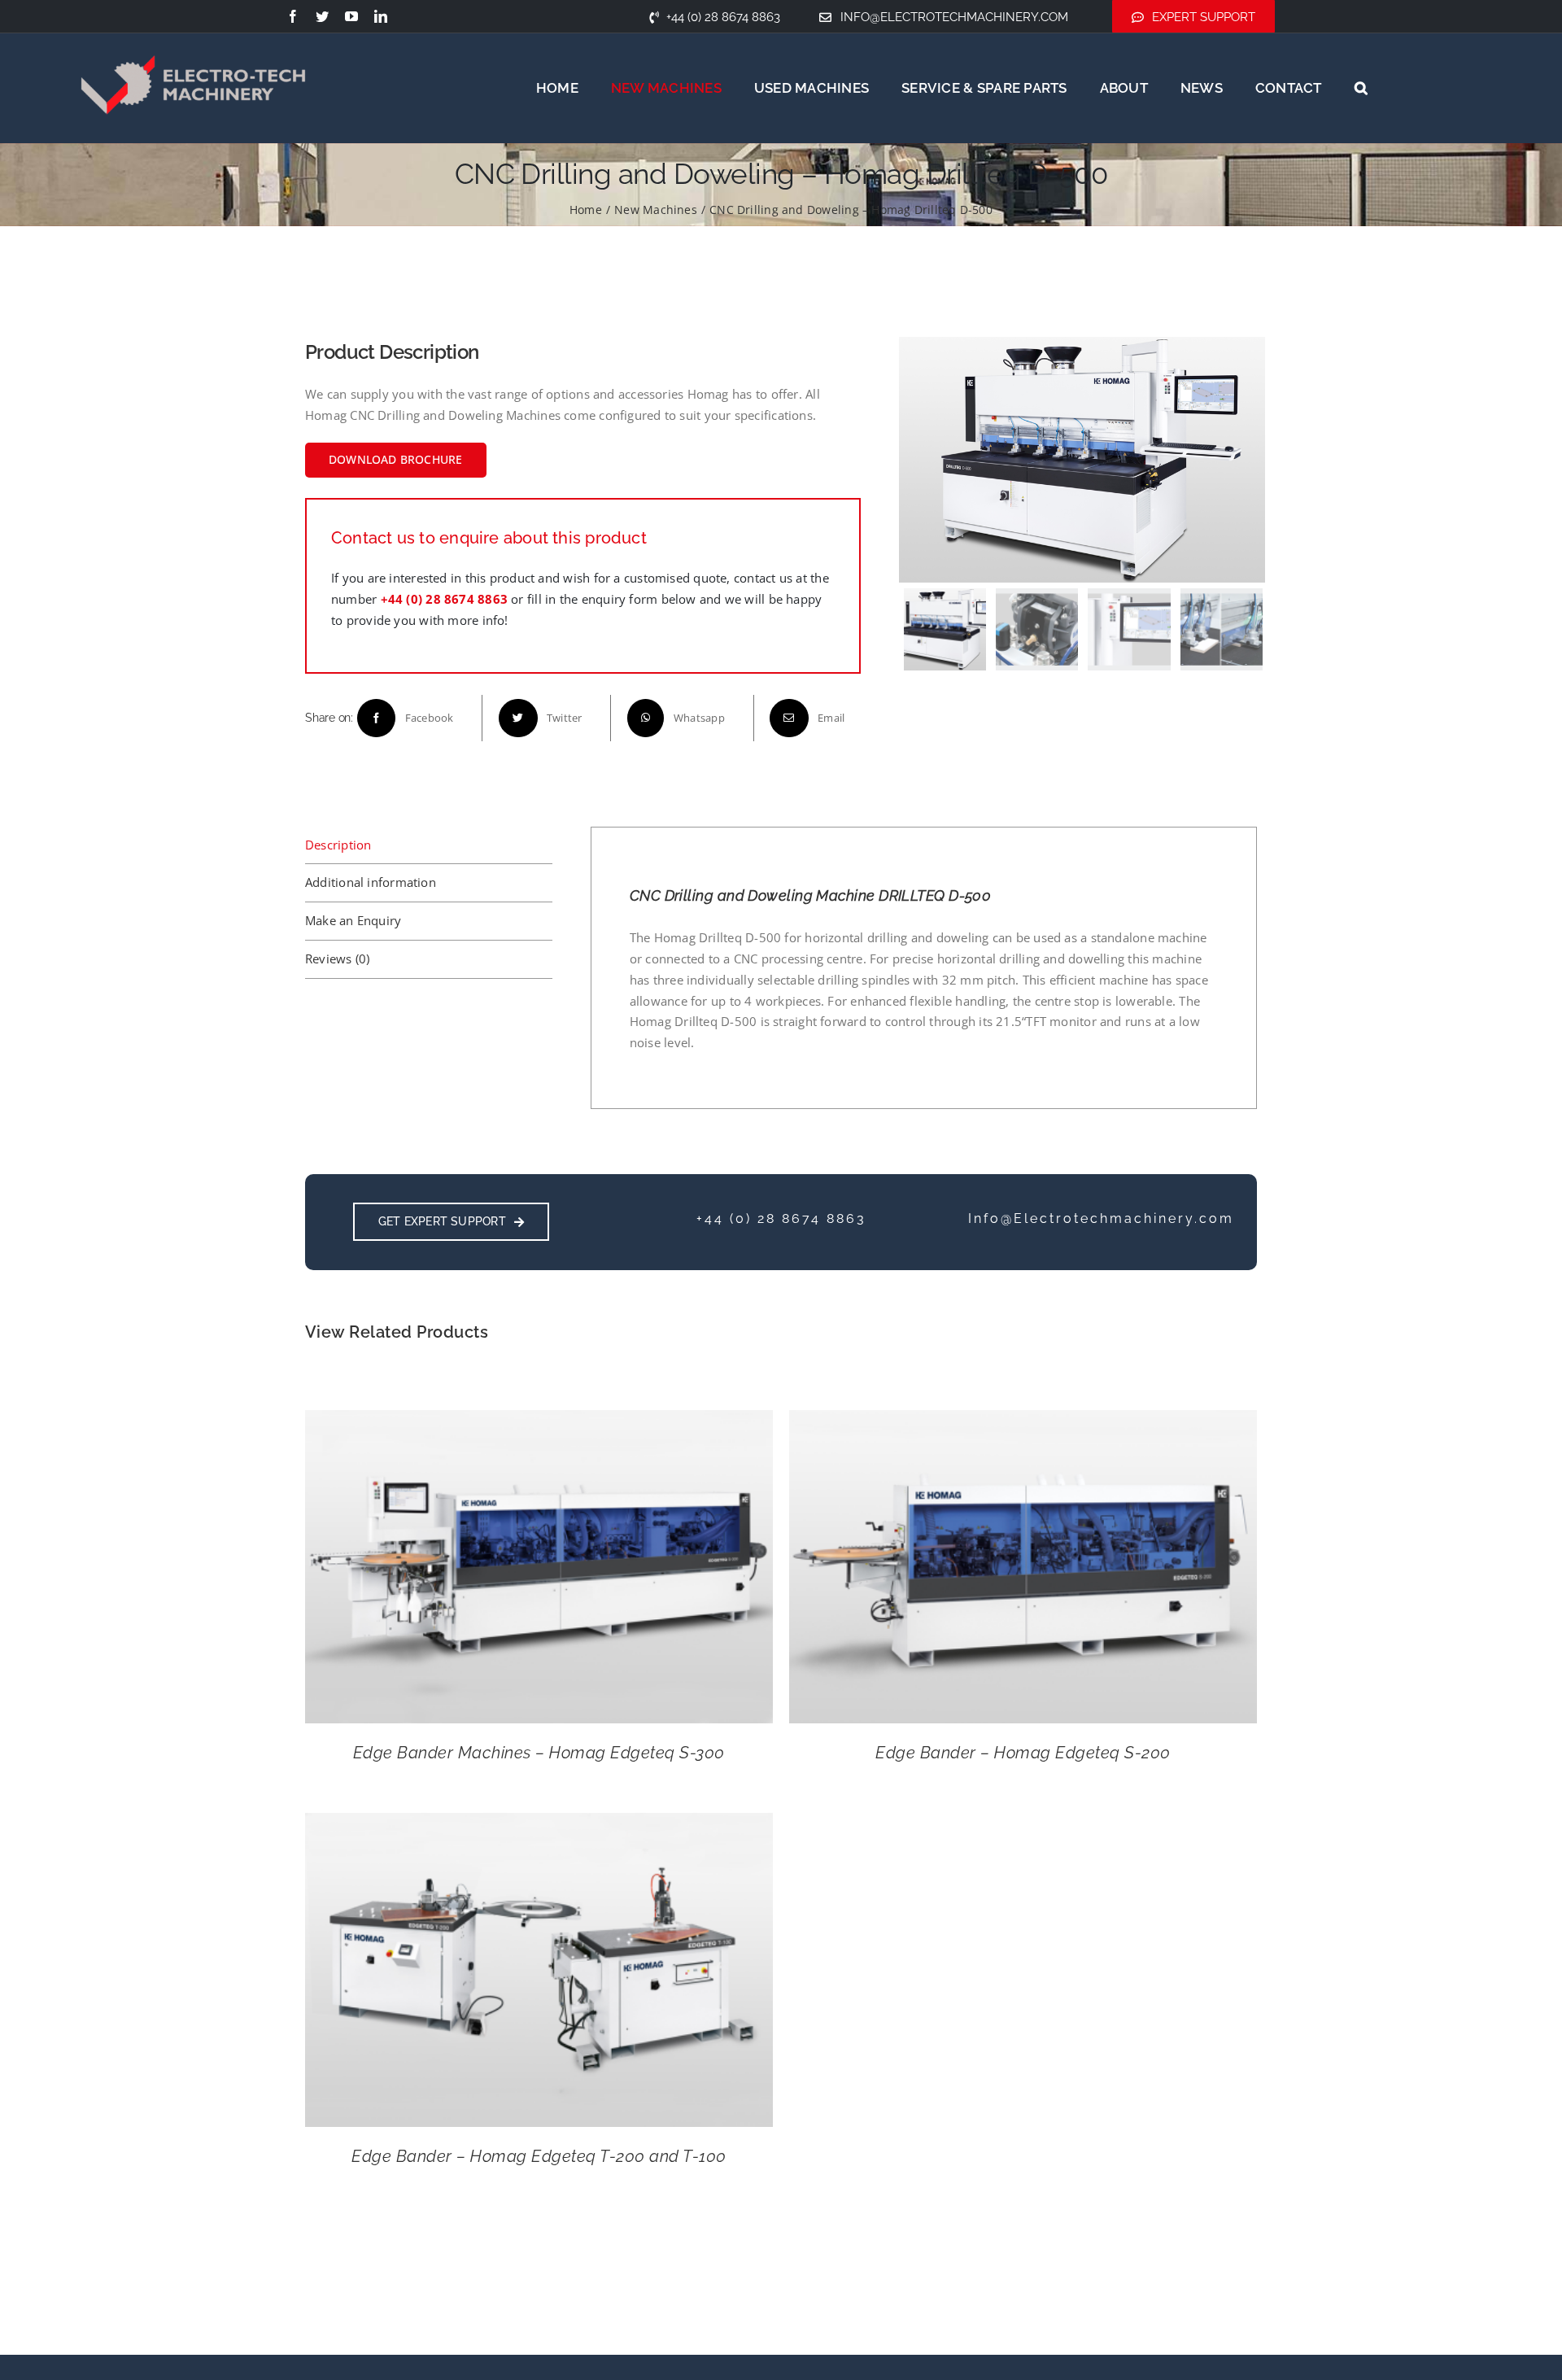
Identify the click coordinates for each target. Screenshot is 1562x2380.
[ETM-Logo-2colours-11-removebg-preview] (193, 33)
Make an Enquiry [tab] (353, 920)
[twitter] (322, 16)
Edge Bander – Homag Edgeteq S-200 (1023, 1753)
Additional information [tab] (371, 882)
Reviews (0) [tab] (337, 959)
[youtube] (351, 16)
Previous (915, 460)
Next (1250, 460)
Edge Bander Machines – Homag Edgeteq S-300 (539, 1753)
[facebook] (293, 16)
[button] (1361, 88)
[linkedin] (381, 16)
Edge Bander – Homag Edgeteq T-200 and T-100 (539, 2156)
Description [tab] (338, 845)
